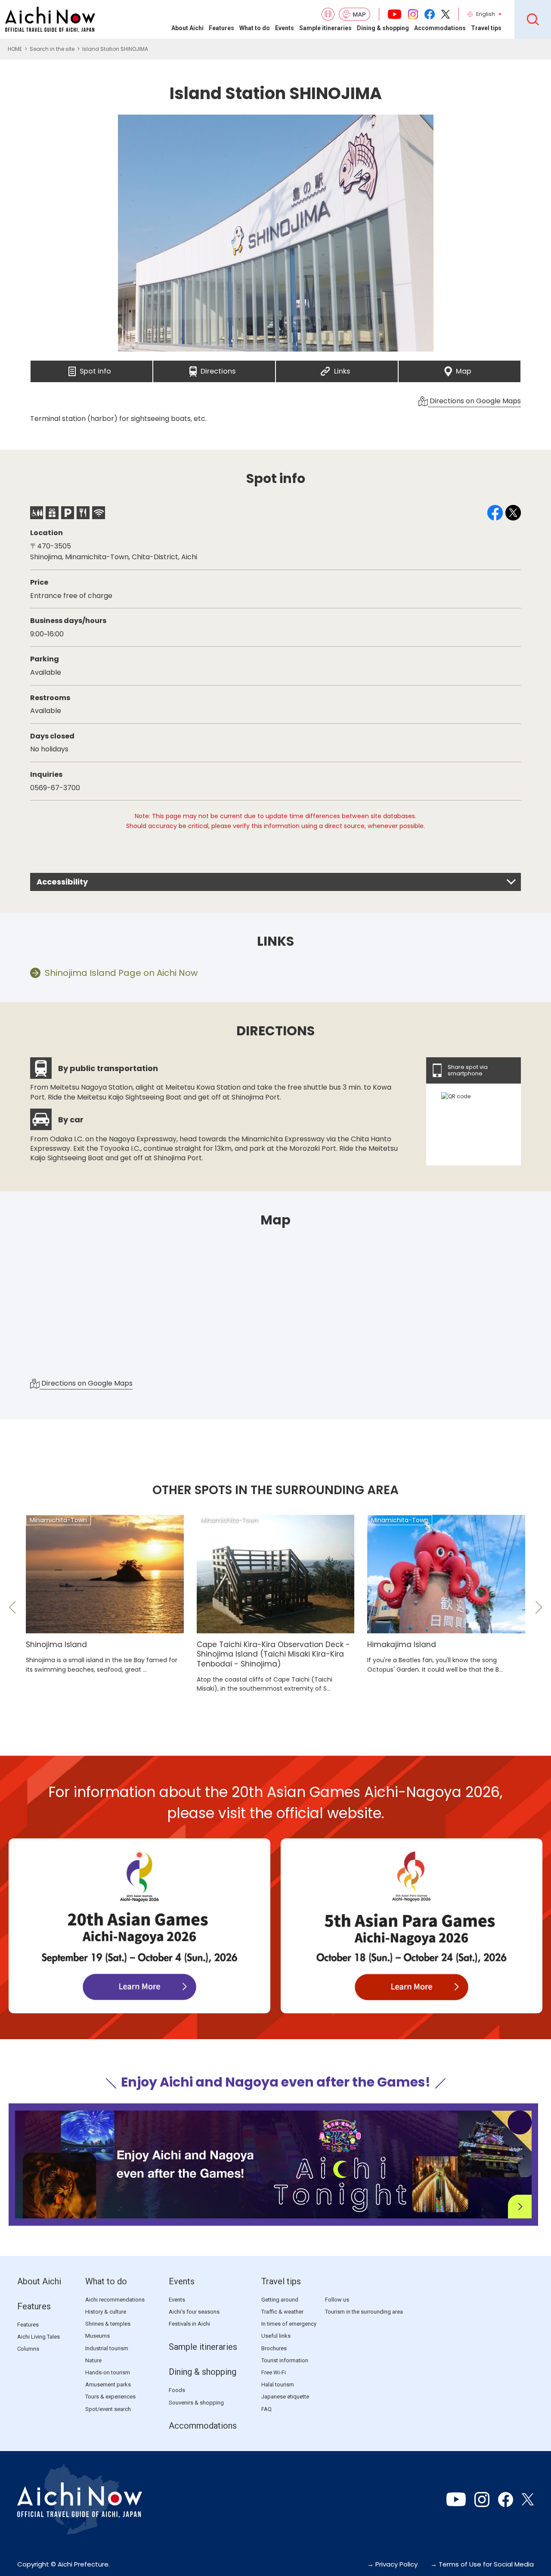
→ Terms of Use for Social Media (482, 2564)
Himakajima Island (402, 1645)
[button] (12, 1607)
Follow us (337, 2300)
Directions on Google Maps (474, 401)
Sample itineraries (325, 28)
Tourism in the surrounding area (364, 2312)
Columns (28, 2349)
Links (342, 369)
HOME (15, 49)
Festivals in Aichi (189, 2324)
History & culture (106, 2312)
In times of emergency (289, 2324)
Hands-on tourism (108, 2372)
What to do (255, 28)
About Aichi (187, 28)
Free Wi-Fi (274, 2372)
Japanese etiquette (285, 2397)
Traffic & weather (282, 2312)
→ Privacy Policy (392, 2564)
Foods (177, 2390)
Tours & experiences (110, 2397)
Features (221, 28)
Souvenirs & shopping (196, 2403)
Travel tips (486, 28)
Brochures (274, 2348)
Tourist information (285, 2360)
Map (464, 369)
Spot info (95, 369)
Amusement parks (108, 2384)
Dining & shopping (383, 28)
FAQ (266, 2409)
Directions (218, 369)
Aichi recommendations (115, 2300)
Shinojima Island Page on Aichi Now (121, 973)
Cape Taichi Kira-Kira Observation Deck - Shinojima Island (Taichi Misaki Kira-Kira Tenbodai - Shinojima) (273, 1654)
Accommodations (440, 28)
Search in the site (52, 49)
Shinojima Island (56, 1645)
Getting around (280, 2300)
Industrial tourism (107, 2348)
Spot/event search (108, 2409)
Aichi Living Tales (39, 2337)
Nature (93, 2360)
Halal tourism (278, 2384)
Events (285, 28)
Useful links (276, 2336)
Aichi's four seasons (194, 2312)
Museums (98, 2336)
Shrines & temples (108, 2324)
